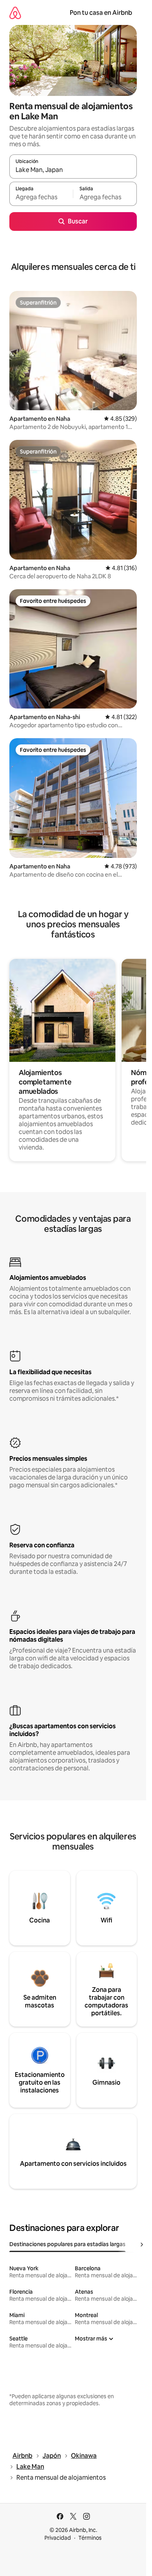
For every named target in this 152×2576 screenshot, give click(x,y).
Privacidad (58, 2538)
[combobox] (73, 170)
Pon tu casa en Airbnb (101, 13)
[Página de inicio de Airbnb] (15, 13)
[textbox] (41, 197)
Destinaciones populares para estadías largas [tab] (67, 2244)
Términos (90, 2538)
